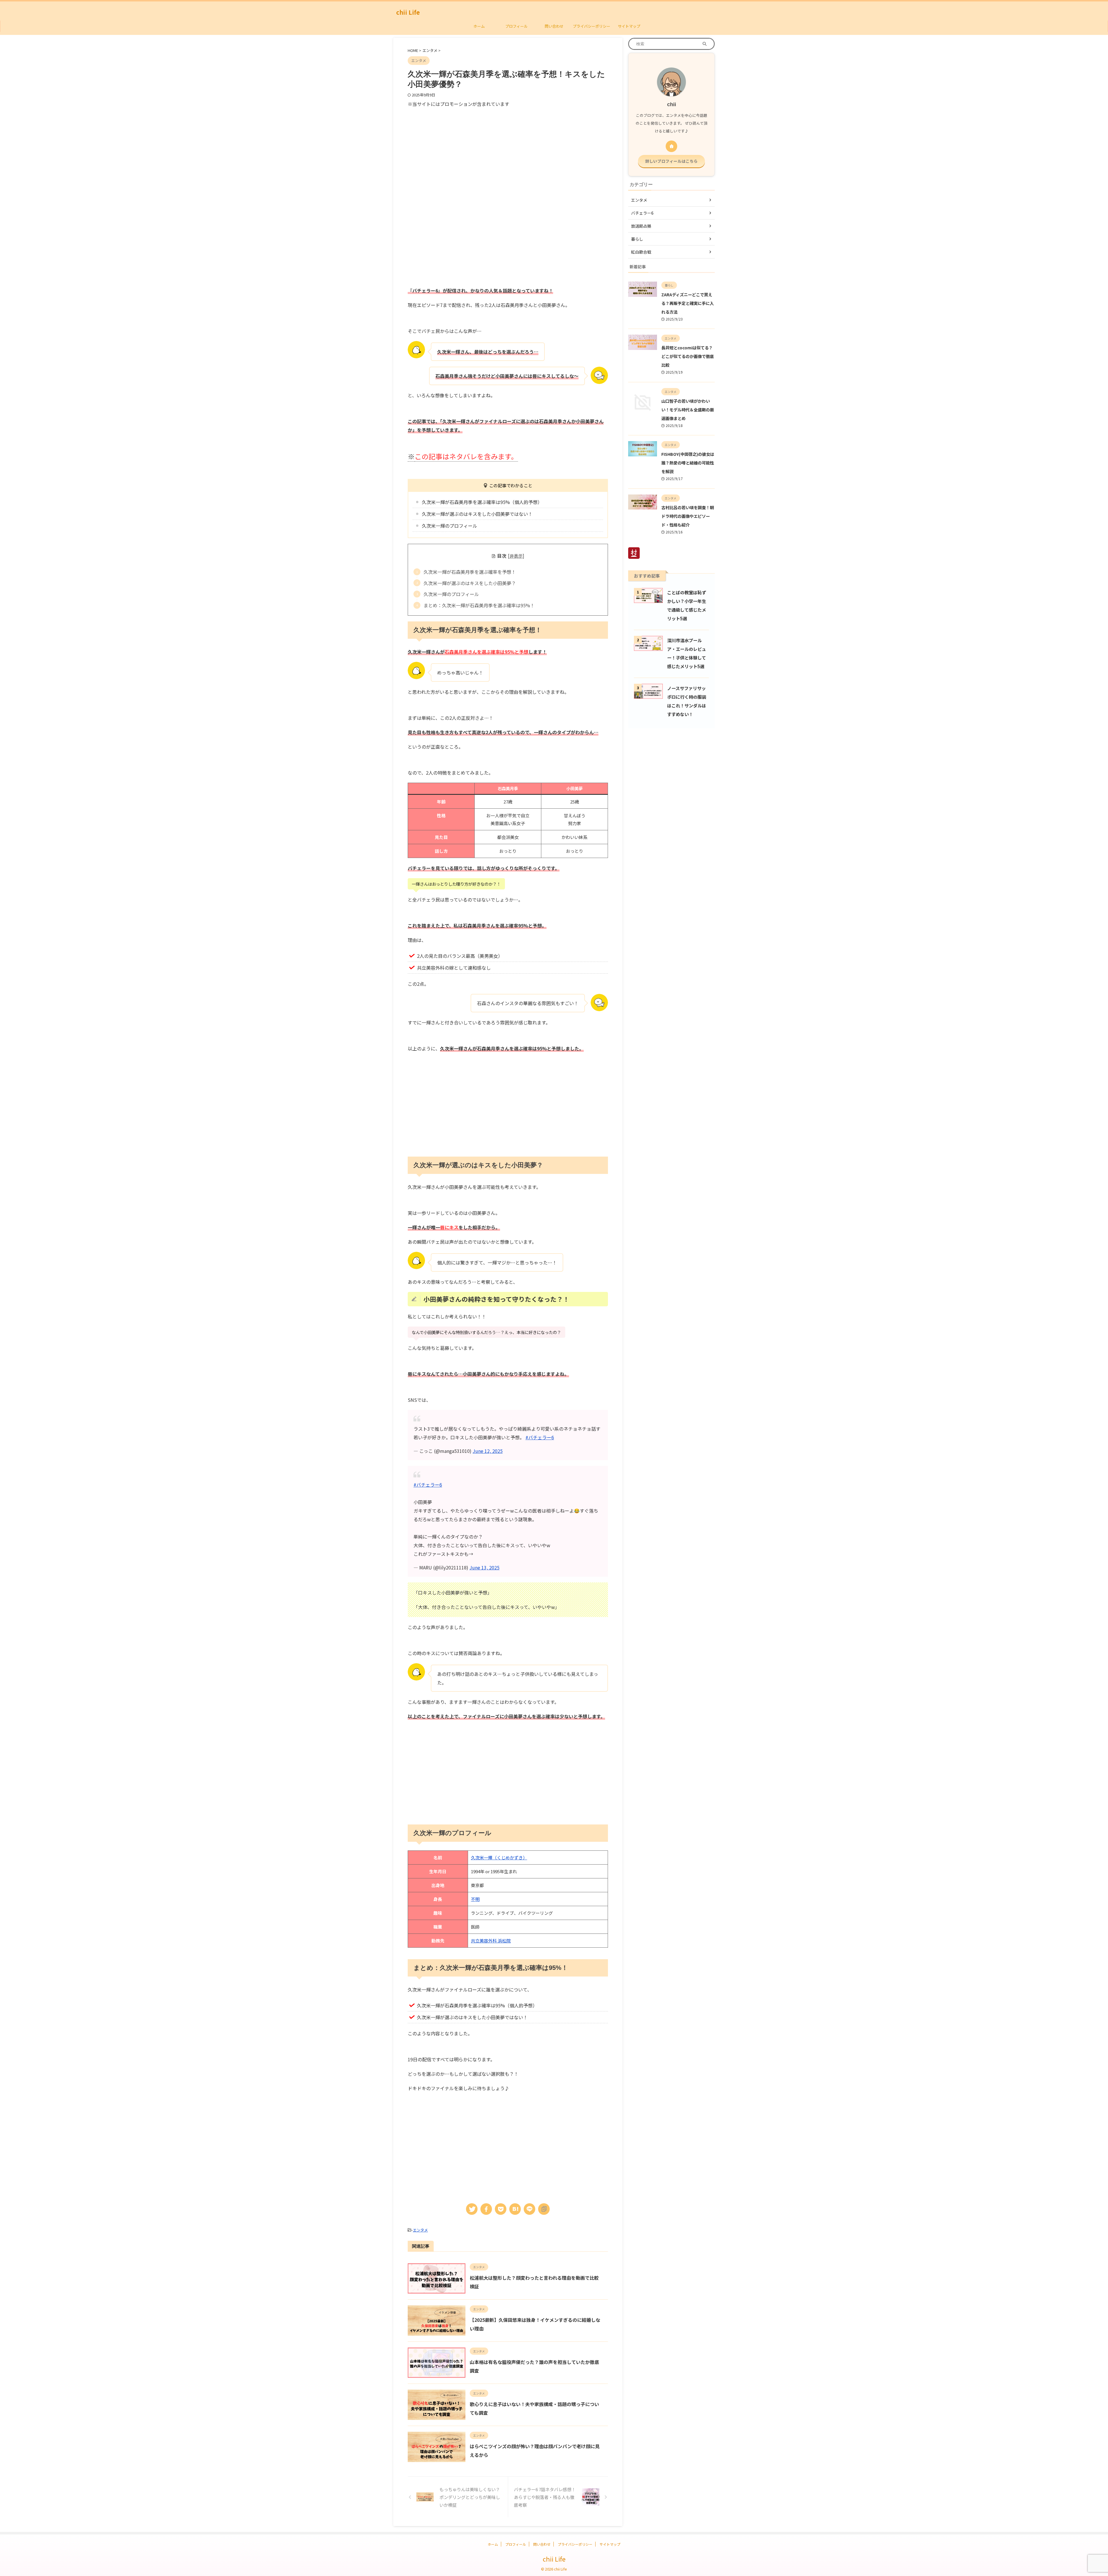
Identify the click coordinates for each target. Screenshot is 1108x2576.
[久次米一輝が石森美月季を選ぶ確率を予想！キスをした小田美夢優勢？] (515, 2209)
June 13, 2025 (484, 1567)
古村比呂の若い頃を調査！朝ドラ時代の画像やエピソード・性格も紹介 (688, 516)
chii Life (408, 12)
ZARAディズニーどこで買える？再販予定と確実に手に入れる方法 (688, 303)
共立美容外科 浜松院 (491, 1941)
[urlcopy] (544, 2209)
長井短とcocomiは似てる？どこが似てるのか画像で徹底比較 (688, 356)
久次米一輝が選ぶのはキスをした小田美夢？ (470, 583)
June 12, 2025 (488, 1451)
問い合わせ (554, 26)
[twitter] (472, 2209)
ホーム (479, 26)
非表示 (516, 556)
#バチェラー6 (540, 1437)
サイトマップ (629, 26)
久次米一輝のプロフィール (451, 594)
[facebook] (486, 2209)
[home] (671, 146)
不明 (475, 1899)
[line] (529, 2209)
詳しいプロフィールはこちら (671, 161)
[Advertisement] (456, 151)
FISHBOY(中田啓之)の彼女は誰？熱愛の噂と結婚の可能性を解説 (688, 463)
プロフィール (516, 26)
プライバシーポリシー (592, 26)
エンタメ (420, 2230)
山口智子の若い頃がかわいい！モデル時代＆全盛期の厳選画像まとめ (688, 410)
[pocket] (501, 2209)
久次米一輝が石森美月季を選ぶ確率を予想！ (470, 572)
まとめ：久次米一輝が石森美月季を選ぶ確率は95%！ (479, 605)
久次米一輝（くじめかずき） (499, 1857)
